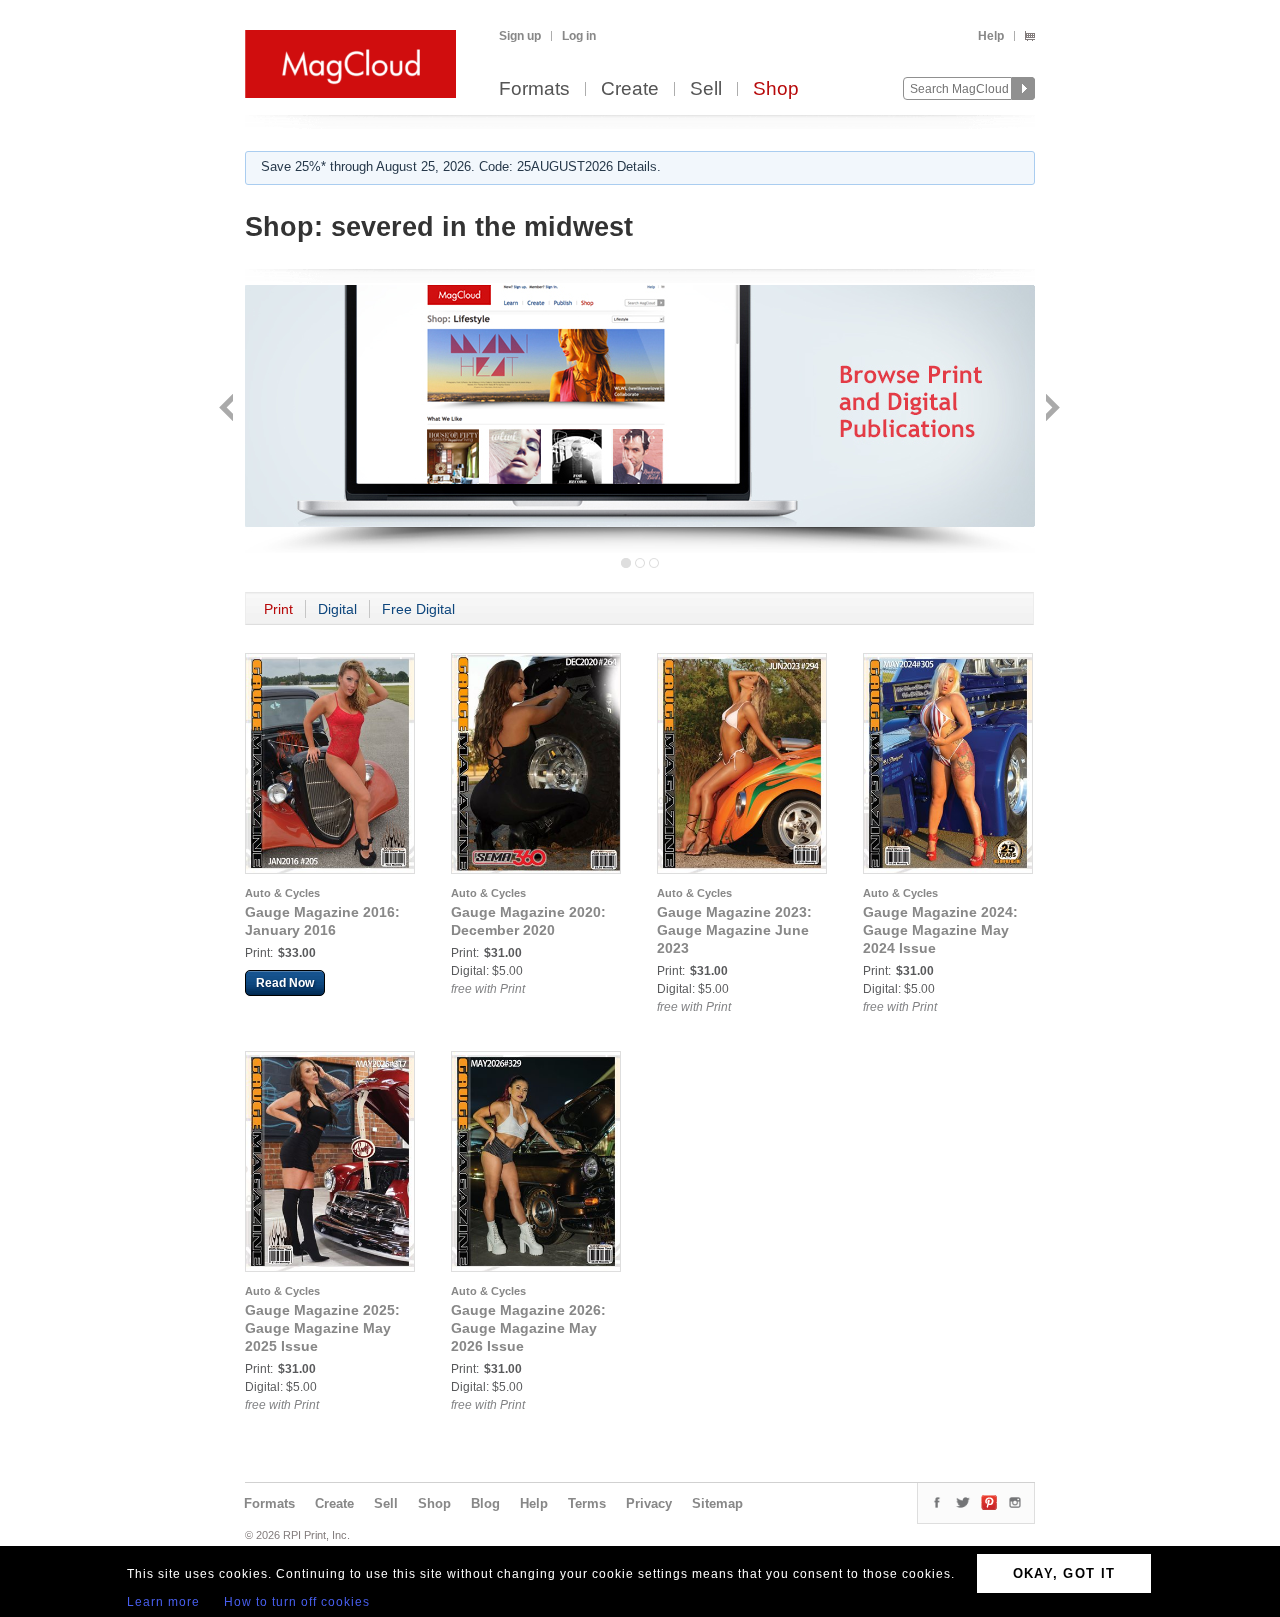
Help (991, 36)
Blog (485, 1503)
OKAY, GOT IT (1064, 1573)
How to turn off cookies (297, 1602)
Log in (579, 36)
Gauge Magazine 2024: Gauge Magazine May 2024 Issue (940, 930)
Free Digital (418, 609)
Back (228, 409)
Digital (337, 609)
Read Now (285, 983)
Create (630, 89)
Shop (776, 89)
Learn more (163, 1602)
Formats (534, 89)
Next (1050, 409)
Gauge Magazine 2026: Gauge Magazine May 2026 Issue (528, 1328)
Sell (706, 89)
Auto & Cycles (282, 893)
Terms (587, 1503)
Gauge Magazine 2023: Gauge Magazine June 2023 (734, 930)
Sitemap (717, 1503)
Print (278, 609)
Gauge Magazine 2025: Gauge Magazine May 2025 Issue (322, 1328)
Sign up (520, 36)
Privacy (649, 1503)
